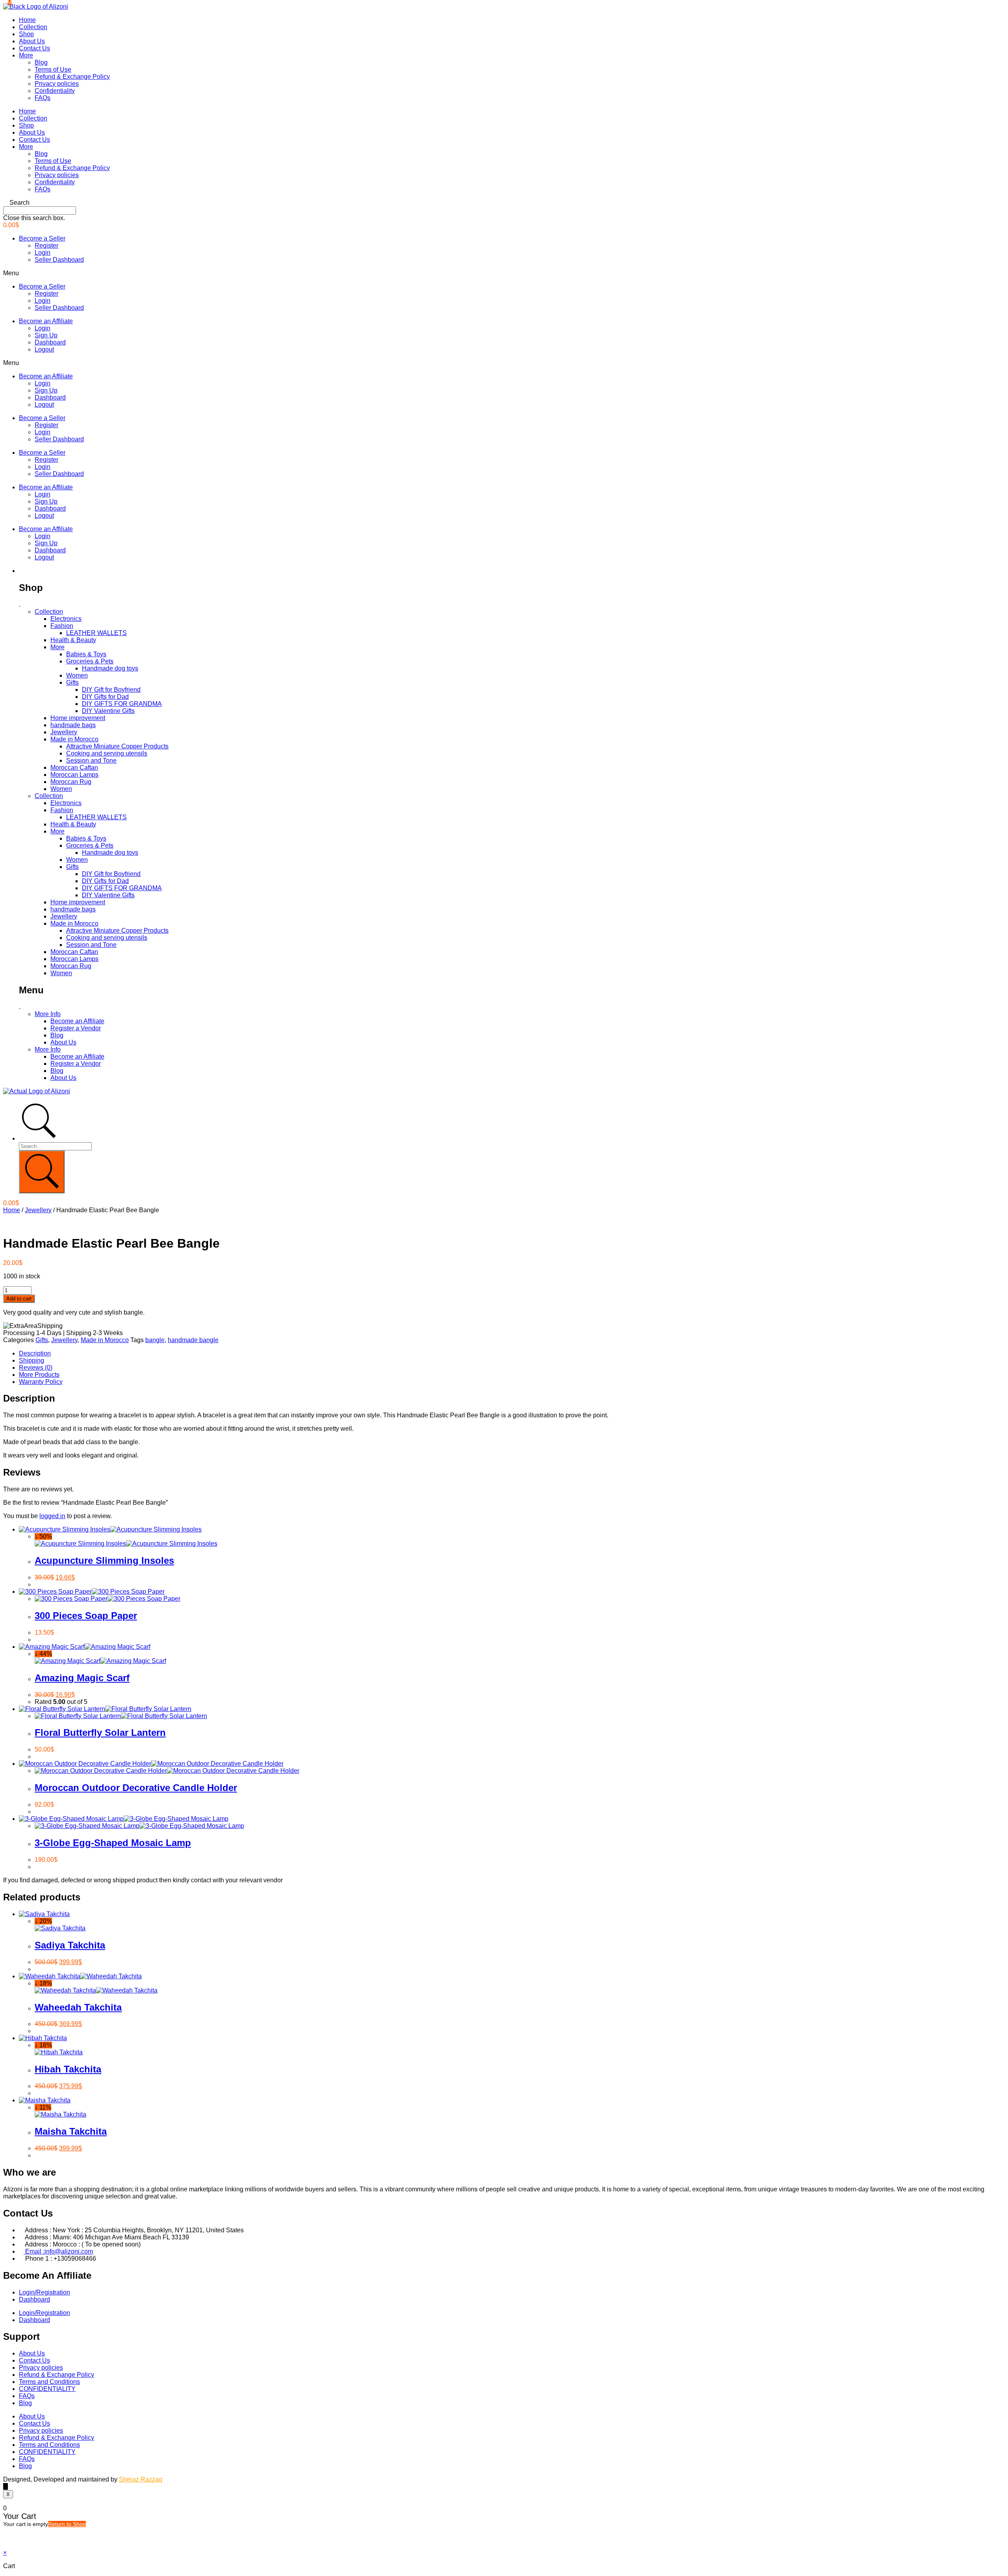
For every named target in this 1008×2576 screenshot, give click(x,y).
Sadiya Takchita (70, 1945)
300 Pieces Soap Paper (86, 1616)
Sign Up (46, 335)
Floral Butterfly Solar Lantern (100, 1732)
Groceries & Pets (90, 661)
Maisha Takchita (71, 2131)
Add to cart (19, 1299)
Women (77, 675)
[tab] (512, 1354)
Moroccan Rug (71, 782)
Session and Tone (91, 760)
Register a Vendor (76, 1028)
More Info (48, 1014)
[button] (504, 203)
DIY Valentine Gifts (108, 711)
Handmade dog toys (110, 668)
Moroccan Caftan (74, 768)
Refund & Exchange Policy (72, 77)
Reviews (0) (36, 1368)
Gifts (72, 682)
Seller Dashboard (59, 260)
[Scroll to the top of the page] (6, 2486)
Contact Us (34, 48)
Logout (44, 349)
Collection (33, 27)
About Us (32, 41)
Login (43, 253)
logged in (52, 1516)
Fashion (62, 626)
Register (46, 245)
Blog (41, 62)
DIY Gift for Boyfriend (111, 690)
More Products (39, 1375)
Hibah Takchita (68, 2069)
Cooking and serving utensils (107, 753)
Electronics (66, 619)
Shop (26, 34)
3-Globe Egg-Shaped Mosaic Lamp (113, 1843)
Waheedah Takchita (78, 2007)
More (26, 55)
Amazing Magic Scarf (82, 1678)
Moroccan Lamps (74, 775)
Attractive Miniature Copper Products (117, 746)
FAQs (43, 98)
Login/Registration (44, 2292)
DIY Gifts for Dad (105, 697)
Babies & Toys (86, 654)
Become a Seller (42, 238)
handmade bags (73, 725)
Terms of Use (53, 69)
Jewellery (64, 732)
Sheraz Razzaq (141, 2479)
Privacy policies (57, 84)
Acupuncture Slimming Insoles (104, 1560)
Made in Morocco (74, 739)
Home (27, 20)
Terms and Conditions (49, 2382)
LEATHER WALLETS (96, 633)
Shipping (31, 1360)
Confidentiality (55, 91)
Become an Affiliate (46, 321)
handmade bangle (193, 1340)
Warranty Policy (41, 1382)
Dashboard (50, 342)
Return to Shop (67, 2524)
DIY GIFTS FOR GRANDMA (122, 704)
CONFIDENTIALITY (47, 2389)
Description (35, 1353)
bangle (155, 1340)
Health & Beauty (73, 640)
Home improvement (78, 718)
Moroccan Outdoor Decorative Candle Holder (136, 1788)
